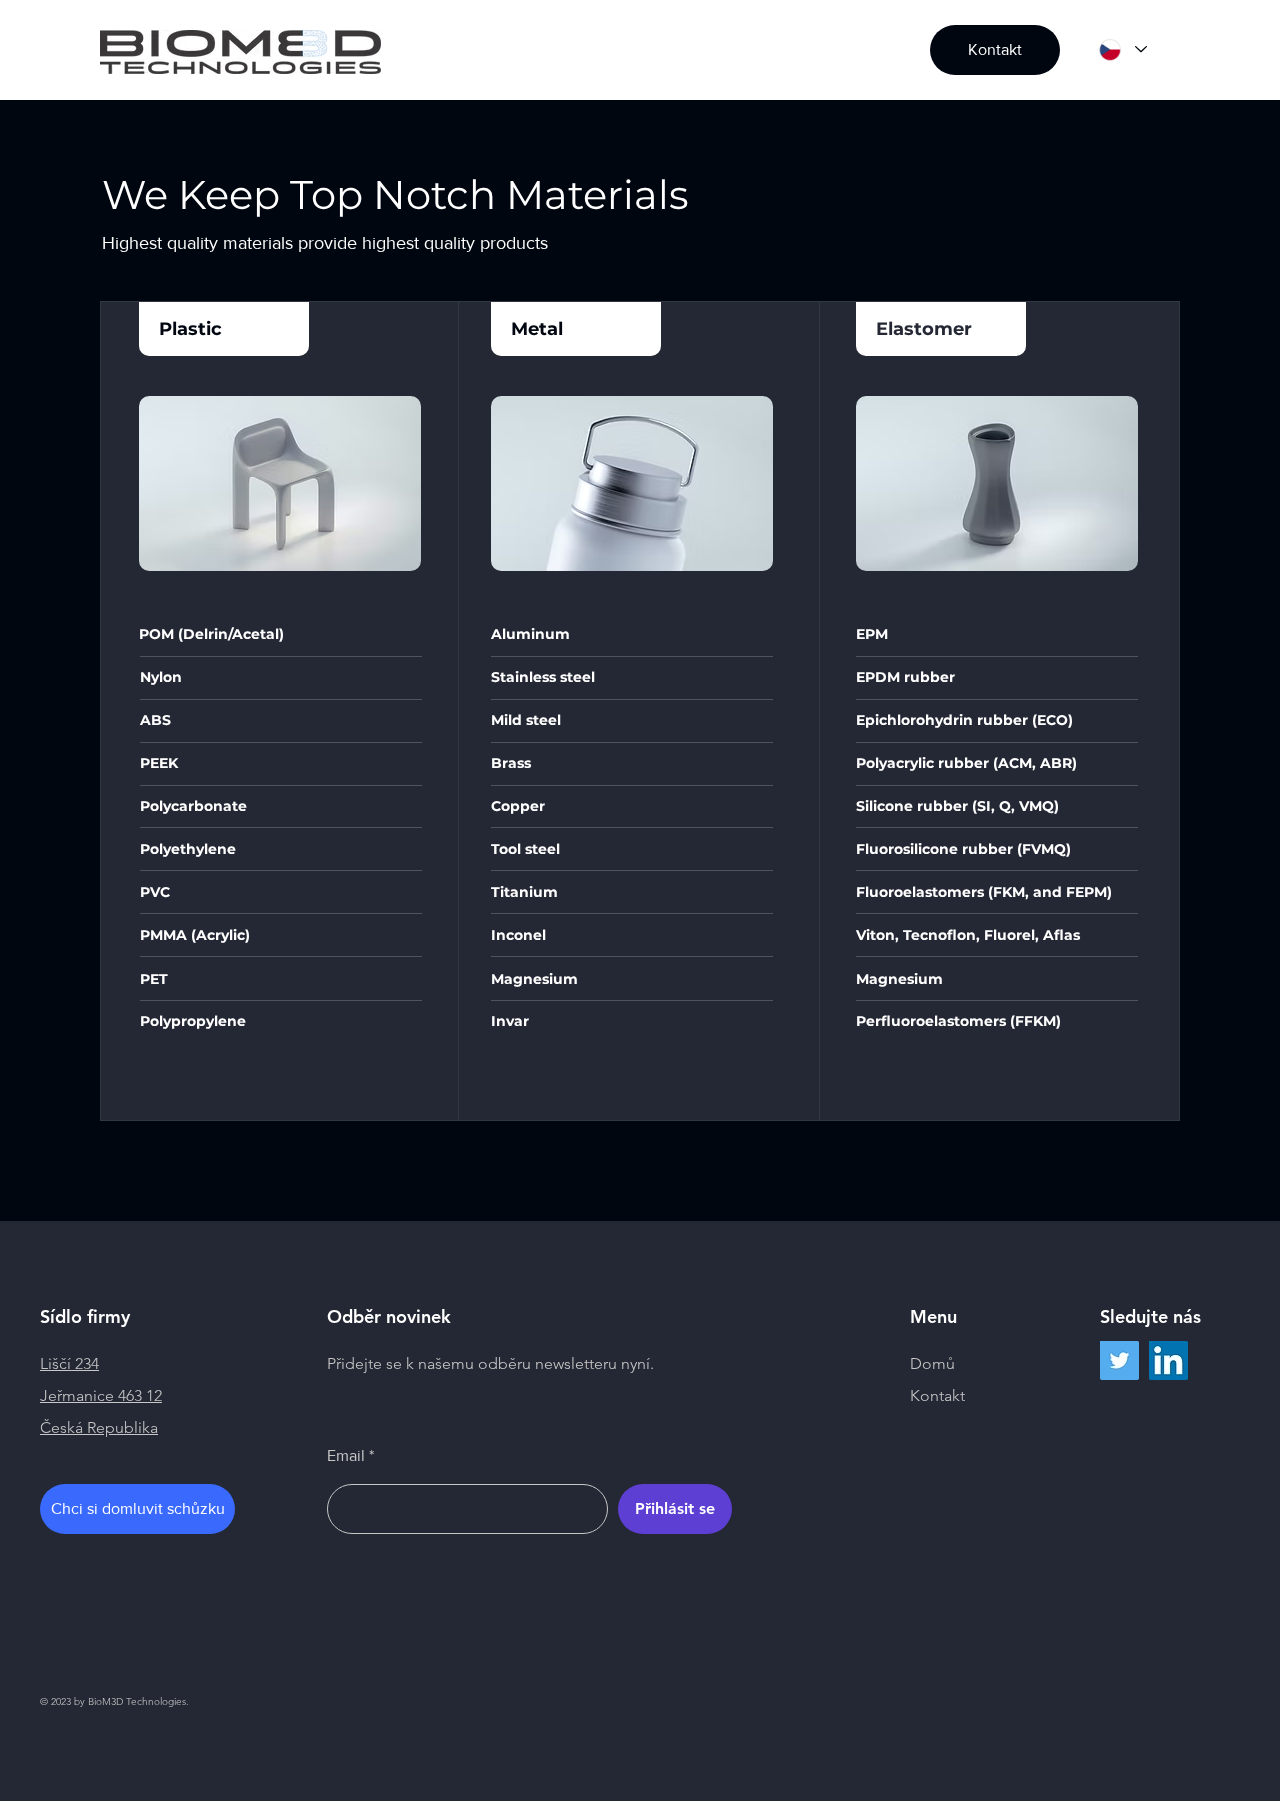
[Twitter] (1119, 1360)
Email (346, 1456)
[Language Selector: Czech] (1122, 49)
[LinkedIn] (1168, 1360)
